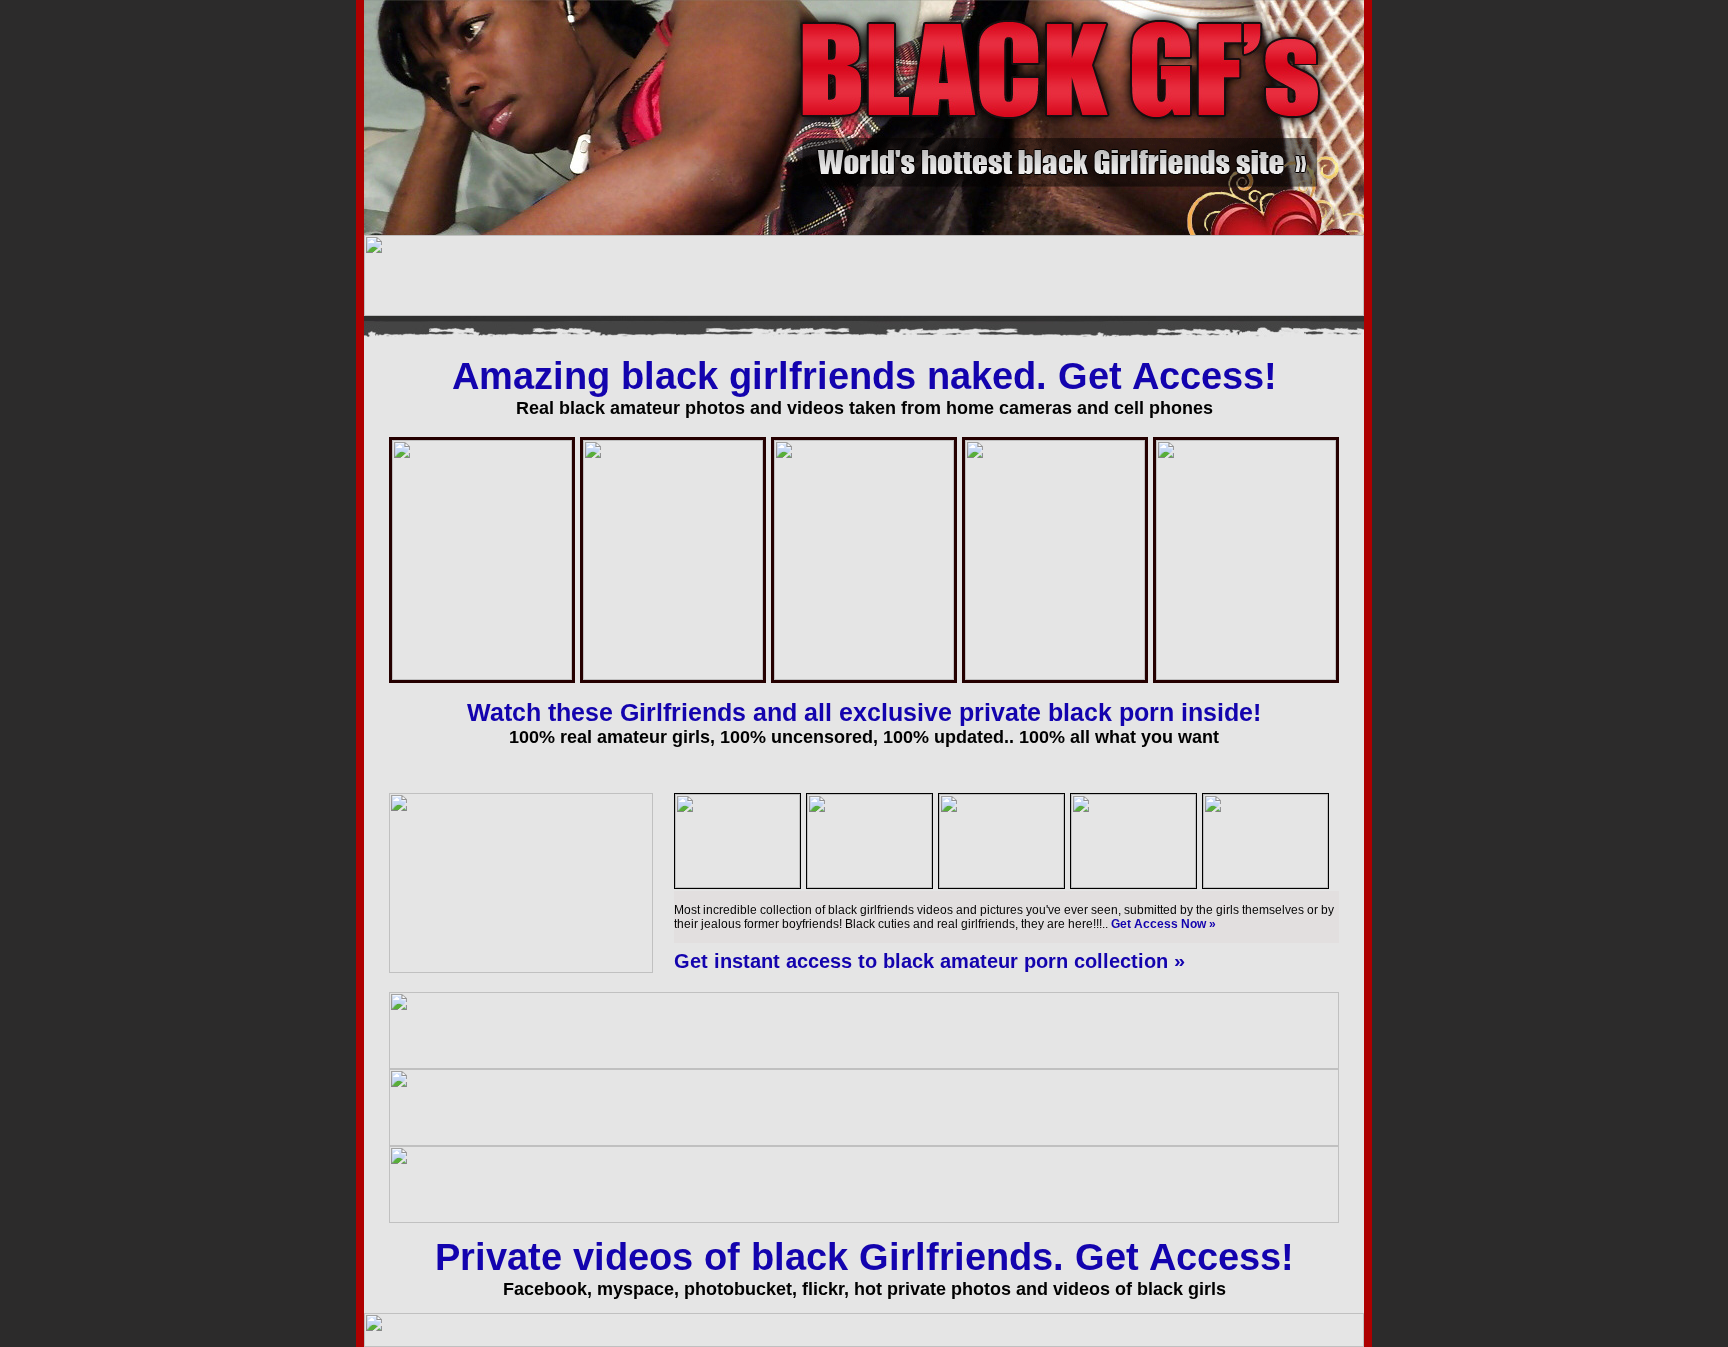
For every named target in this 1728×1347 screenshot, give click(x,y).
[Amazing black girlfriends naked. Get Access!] (521, 969)
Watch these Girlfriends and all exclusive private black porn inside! (864, 712)
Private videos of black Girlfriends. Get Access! (864, 1257)
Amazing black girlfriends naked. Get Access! (864, 376)
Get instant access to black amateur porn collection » (929, 961)
